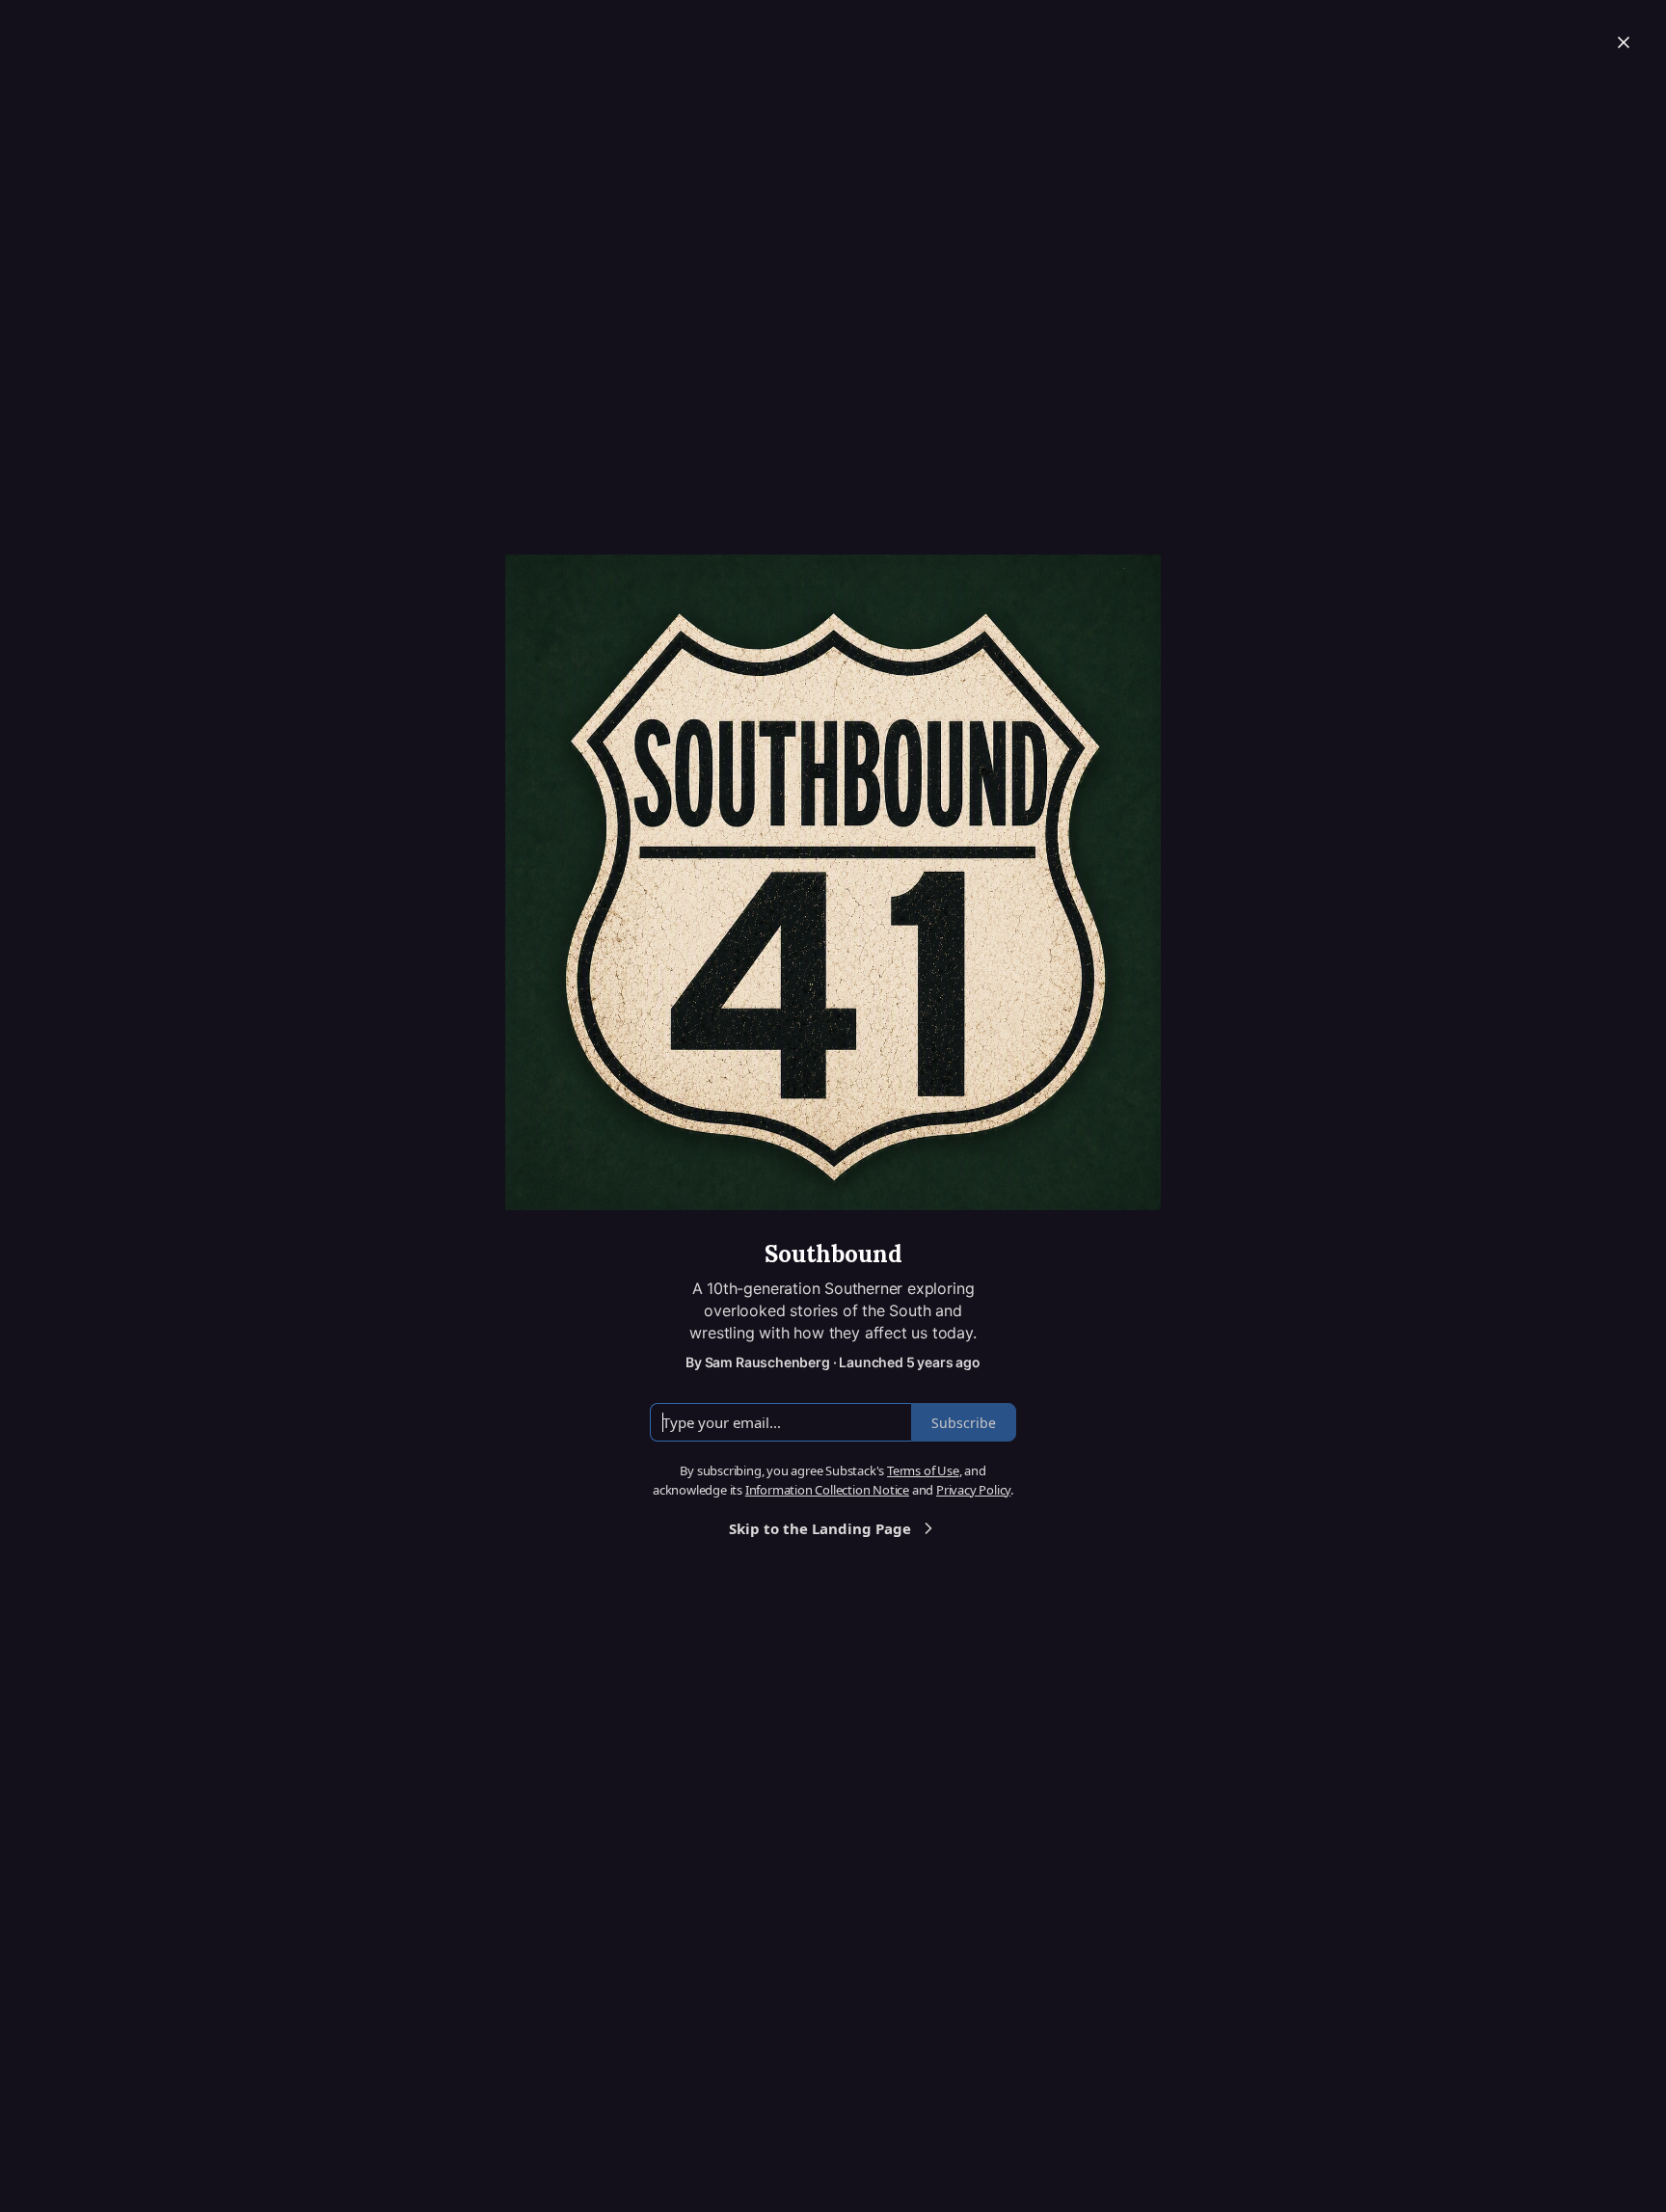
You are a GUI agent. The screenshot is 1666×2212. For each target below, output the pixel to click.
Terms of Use (923, 1470)
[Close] (1624, 42)
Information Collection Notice (827, 1490)
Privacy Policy (973, 1490)
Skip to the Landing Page (820, 1528)
